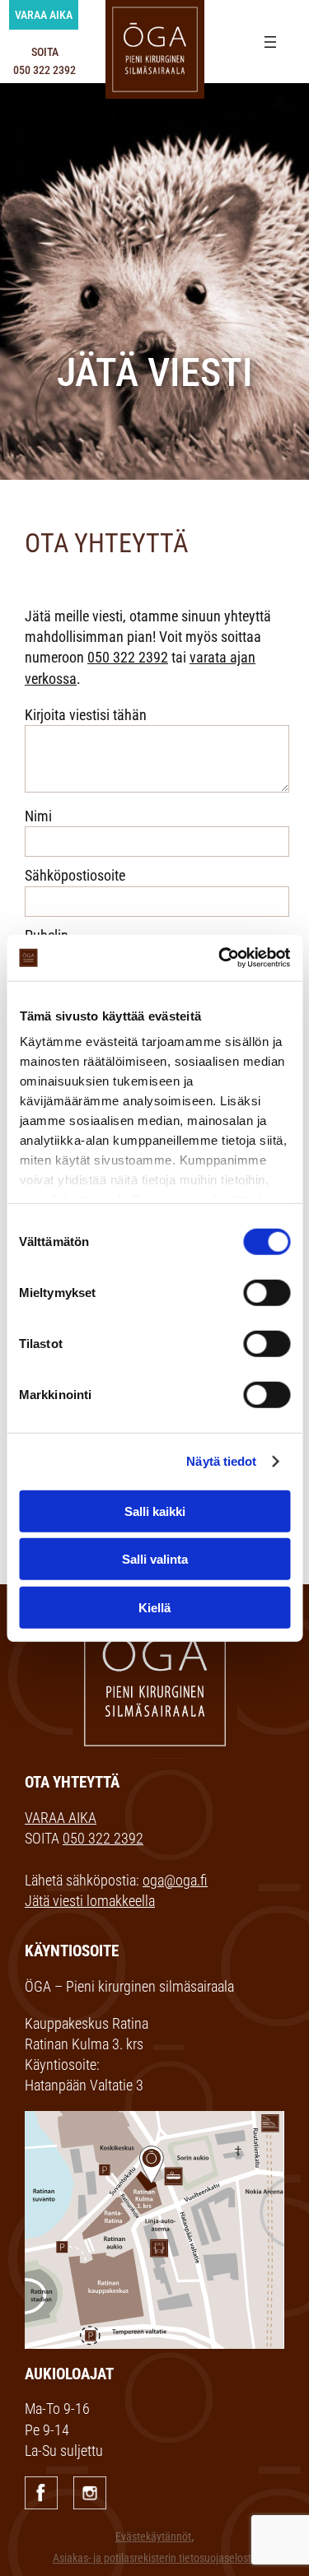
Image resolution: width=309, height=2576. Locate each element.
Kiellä (154, 1607)
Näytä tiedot (221, 1461)
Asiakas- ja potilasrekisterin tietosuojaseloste (155, 2558)
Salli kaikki (155, 1511)
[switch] (267, 1292)
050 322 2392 (128, 657)
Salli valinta (155, 1559)
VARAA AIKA (61, 1818)
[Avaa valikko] (270, 42)
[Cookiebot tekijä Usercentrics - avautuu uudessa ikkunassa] (220, 958)
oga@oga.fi (175, 1880)
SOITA (44, 61)
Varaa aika (44, 15)
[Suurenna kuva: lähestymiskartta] (263, 2132)
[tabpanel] (154, 274)
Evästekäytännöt (153, 2537)
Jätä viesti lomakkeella (90, 1901)
